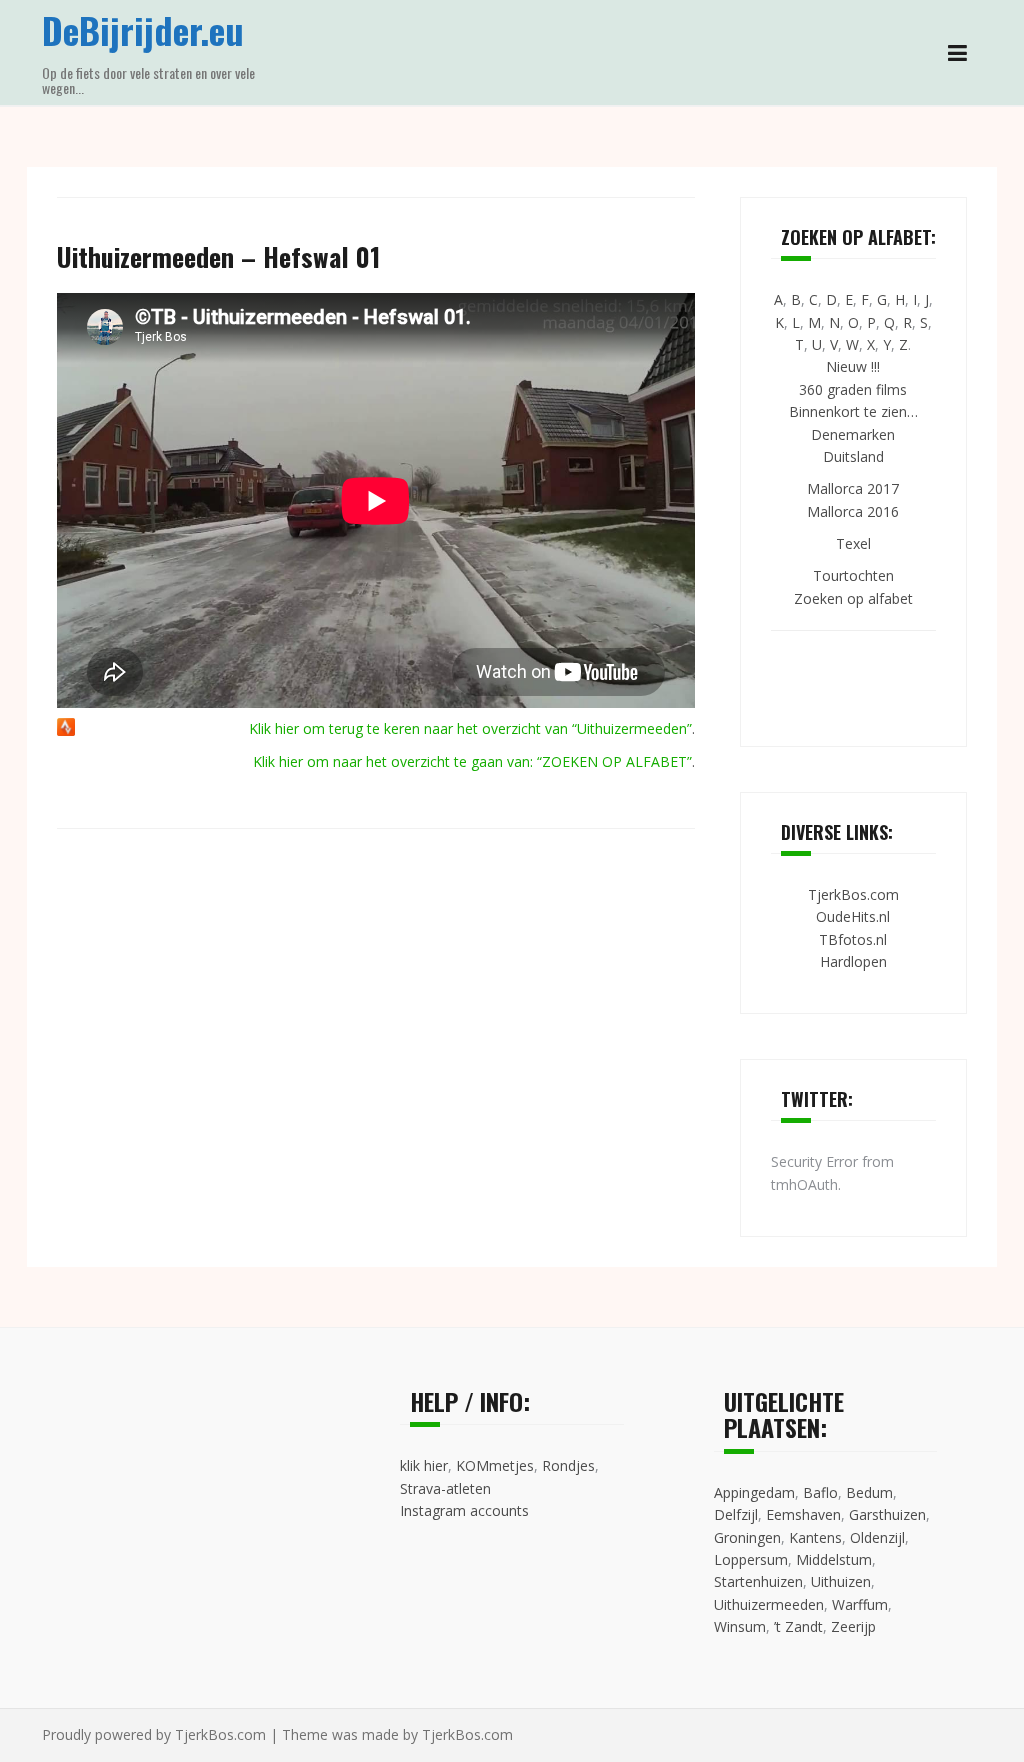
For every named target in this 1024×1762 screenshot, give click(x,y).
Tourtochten (853, 575)
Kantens (815, 1537)
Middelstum (834, 1559)
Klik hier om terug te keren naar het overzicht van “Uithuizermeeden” (470, 728)
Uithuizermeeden (769, 1604)
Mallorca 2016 (853, 511)
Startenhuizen (758, 1581)
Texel (853, 543)
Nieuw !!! (853, 366)
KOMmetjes (495, 1465)
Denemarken (853, 434)
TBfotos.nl (853, 939)
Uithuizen (841, 1581)
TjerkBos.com (853, 894)
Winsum (740, 1626)
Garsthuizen (887, 1514)
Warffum (860, 1604)
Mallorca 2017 (853, 488)
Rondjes (568, 1465)
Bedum (869, 1492)
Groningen (747, 1537)
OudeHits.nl (853, 916)
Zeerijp (853, 1626)
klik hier (424, 1465)
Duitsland (853, 456)
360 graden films (853, 389)
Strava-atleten (445, 1488)
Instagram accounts (464, 1510)
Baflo (820, 1492)
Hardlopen (853, 961)
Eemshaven (803, 1514)
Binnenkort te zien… (853, 411)
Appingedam (754, 1492)
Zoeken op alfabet (853, 598)
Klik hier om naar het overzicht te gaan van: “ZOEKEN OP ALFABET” (472, 761)
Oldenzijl (877, 1537)
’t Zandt (798, 1626)
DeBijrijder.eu (143, 29)
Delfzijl (736, 1514)
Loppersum (751, 1559)
